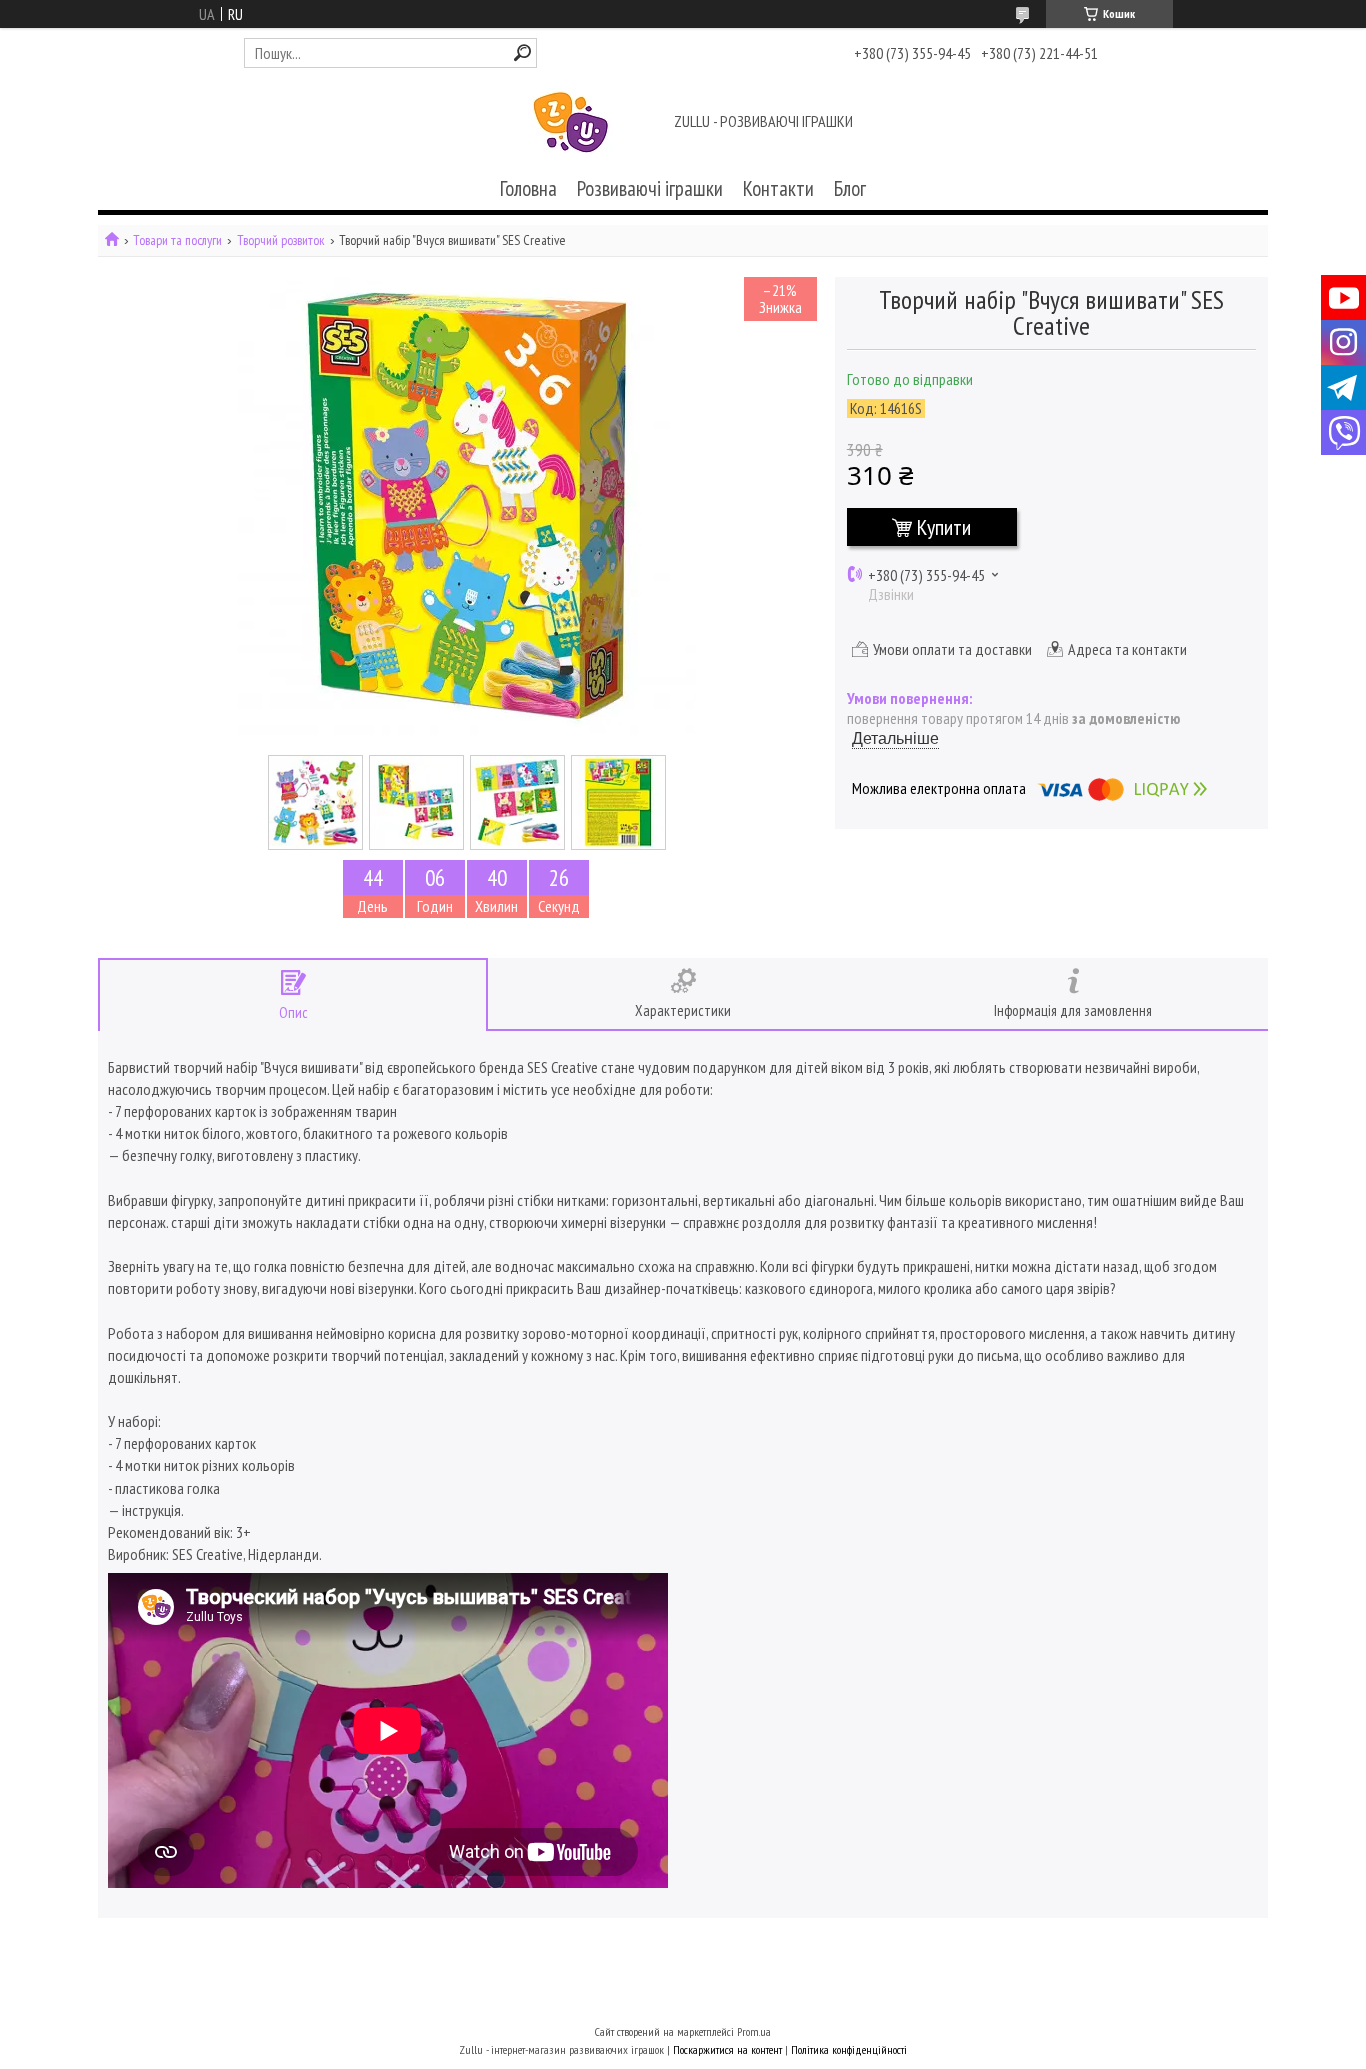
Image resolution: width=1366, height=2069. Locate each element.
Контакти (778, 188)
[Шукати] (522, 52)
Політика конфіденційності (849, 2049)
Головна (528, 188)
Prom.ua (754, 2031)
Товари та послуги (177, 240)
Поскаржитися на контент (727, 2049)
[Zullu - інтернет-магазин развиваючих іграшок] (571, 123)
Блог (850, 188)
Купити (944, 527)
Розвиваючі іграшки (650, 188)
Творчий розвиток (281, 240)
